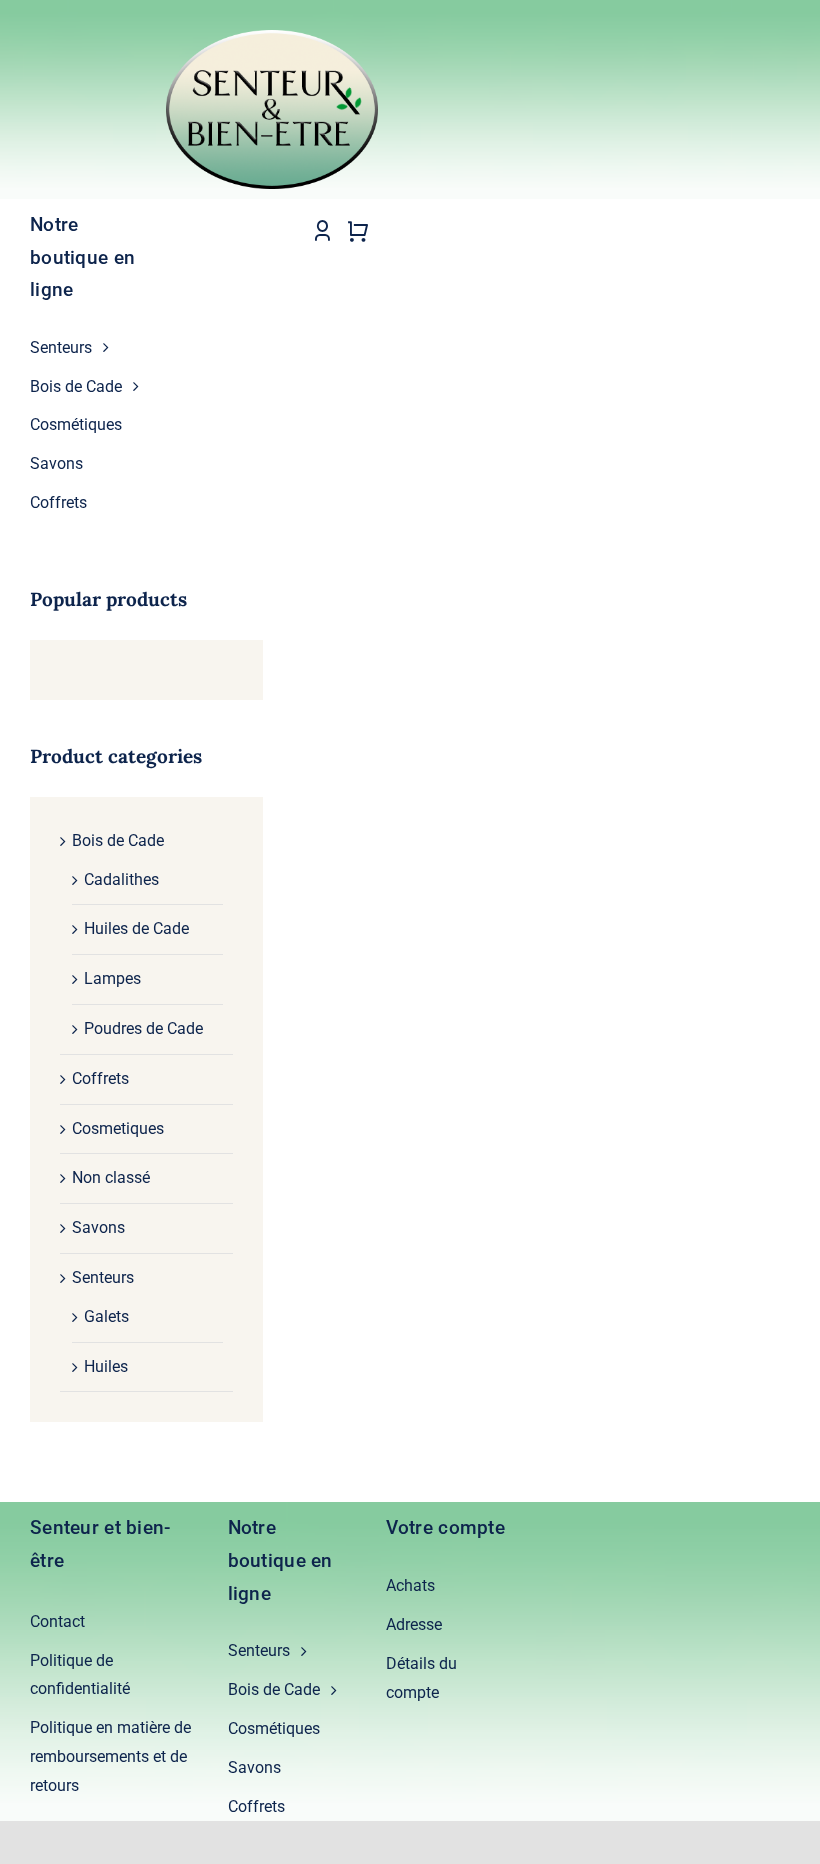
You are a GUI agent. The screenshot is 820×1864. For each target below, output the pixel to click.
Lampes (112, 978)
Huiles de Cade (136, 928)
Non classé (111, 1177)
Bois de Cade (118, 840)
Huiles (106, 1366)
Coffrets (100, 1078)
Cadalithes (121, 879)
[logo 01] (272, 37)
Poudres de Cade (143, 1028)
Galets (106, 1316)
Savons (98, 1227)
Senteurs (103, 1277)
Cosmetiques (118, 1128)
